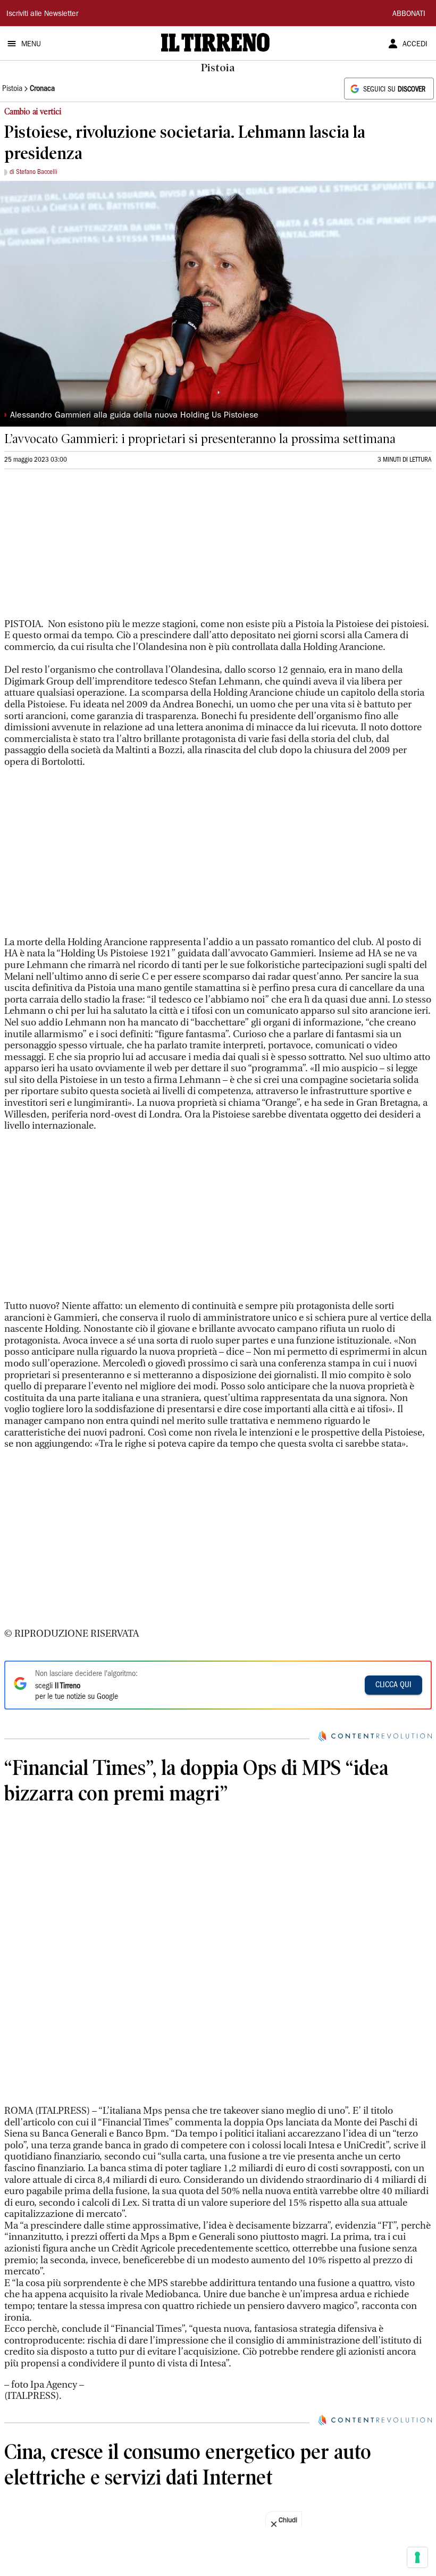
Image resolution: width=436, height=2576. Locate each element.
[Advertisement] (84, 548)
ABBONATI (409, 14)
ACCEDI (415, 45)
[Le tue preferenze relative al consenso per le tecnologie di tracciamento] (417, 2557)
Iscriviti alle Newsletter (42, 14)
